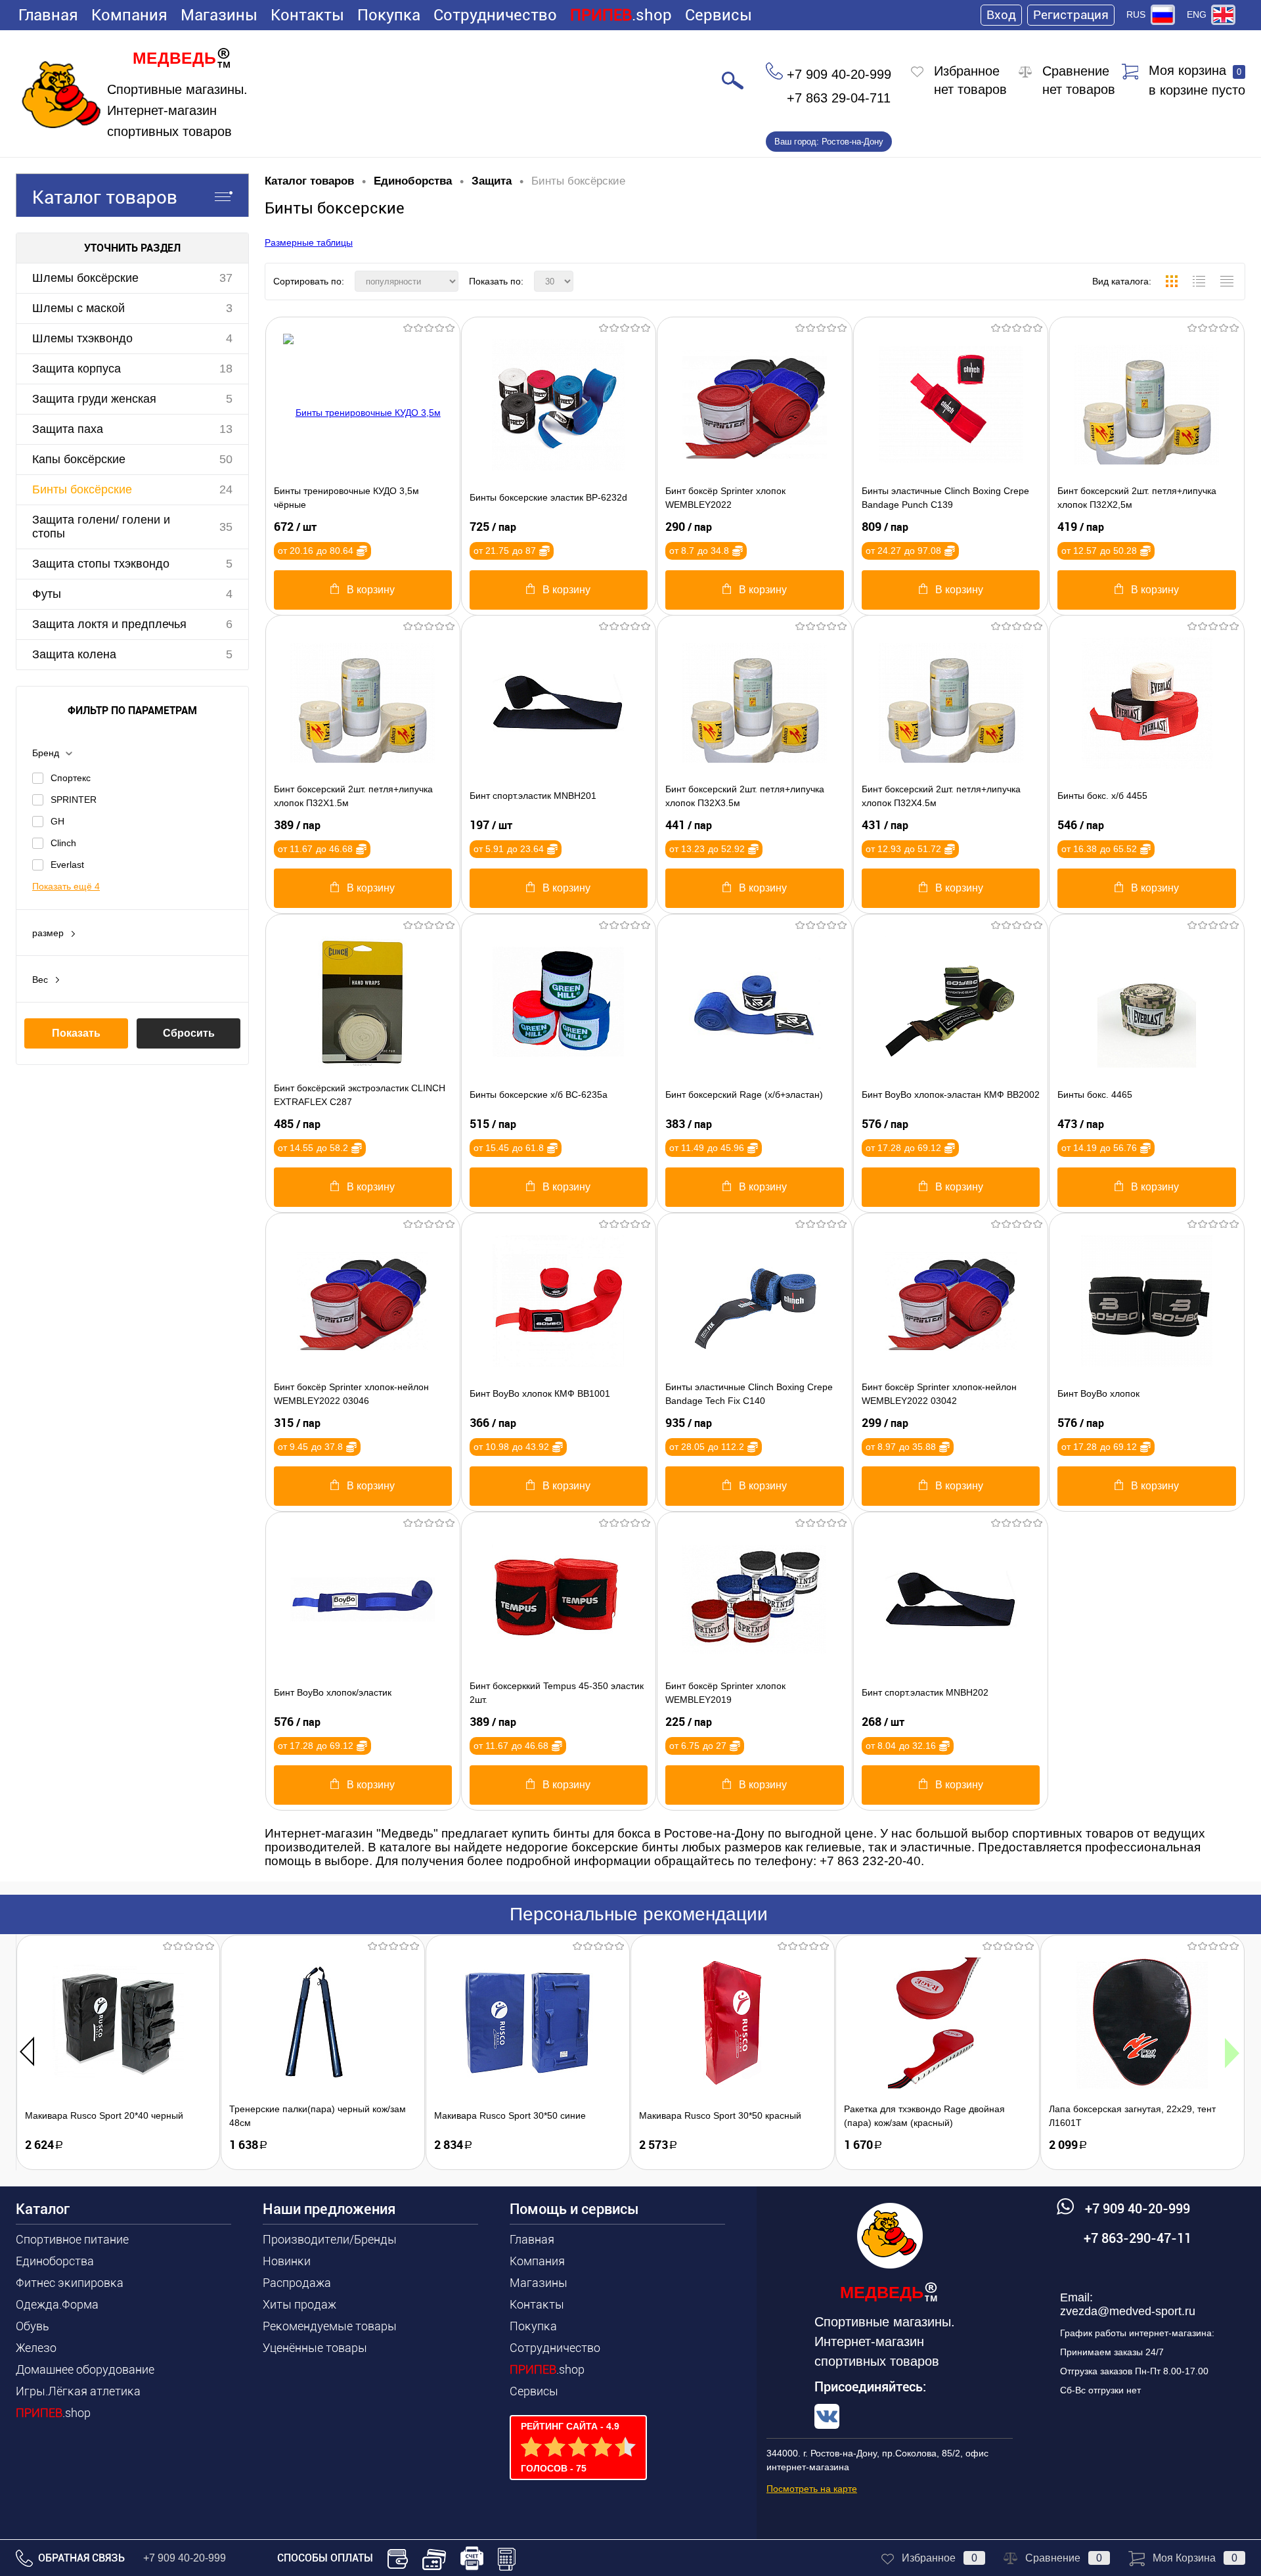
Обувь (33, 2326)
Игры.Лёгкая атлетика (78, 2391)
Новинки (287, 2261)
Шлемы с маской (78, 308)
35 (226, 527)
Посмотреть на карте (812, 2489)
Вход (1001, 15)
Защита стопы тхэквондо (101, 564)
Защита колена (74, 654)
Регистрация (1071, 15)
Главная (48, 15)
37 (226, 278)
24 (226, 489)
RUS (1136, 14)
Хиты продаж (299, 2304)
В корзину (371, 590)
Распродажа (297, 2283)
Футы (47, 594)
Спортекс (71, 778)
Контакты (307, 15)
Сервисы (719, 15)
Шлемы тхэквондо (82, 338)
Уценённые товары (315, 2348)
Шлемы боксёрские (85, 278)
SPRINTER (74, 800)
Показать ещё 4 (66, 886)
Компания (129, 15)
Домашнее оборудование (85, 2369)
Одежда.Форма (57, 2304)
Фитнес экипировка (70, 2283)
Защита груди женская (94, 399)
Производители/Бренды (330, 2239)
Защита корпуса (77, 369)
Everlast (67, 865)
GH (57, 821)
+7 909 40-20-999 (185, 2558)
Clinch (63, 843)
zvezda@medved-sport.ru (1128, 2311)
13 (226, 429)
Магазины (219, 15)
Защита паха (68, 429)
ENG (1197, 14)
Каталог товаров (105, 197)
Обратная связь (80, 2558)
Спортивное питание (72, 2239)
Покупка (389, 15)
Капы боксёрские (79, 459)
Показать (76, 1033)
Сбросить (189, 1033)
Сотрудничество (495, 15)
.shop (621, 15)
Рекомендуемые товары (330, 2326)
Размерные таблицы (309, 242)
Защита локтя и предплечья (109, 624)
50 (226, 459)
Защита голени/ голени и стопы (101, 527)
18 (226, 369)
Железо (36, 2348)
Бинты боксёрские (82, 489)
